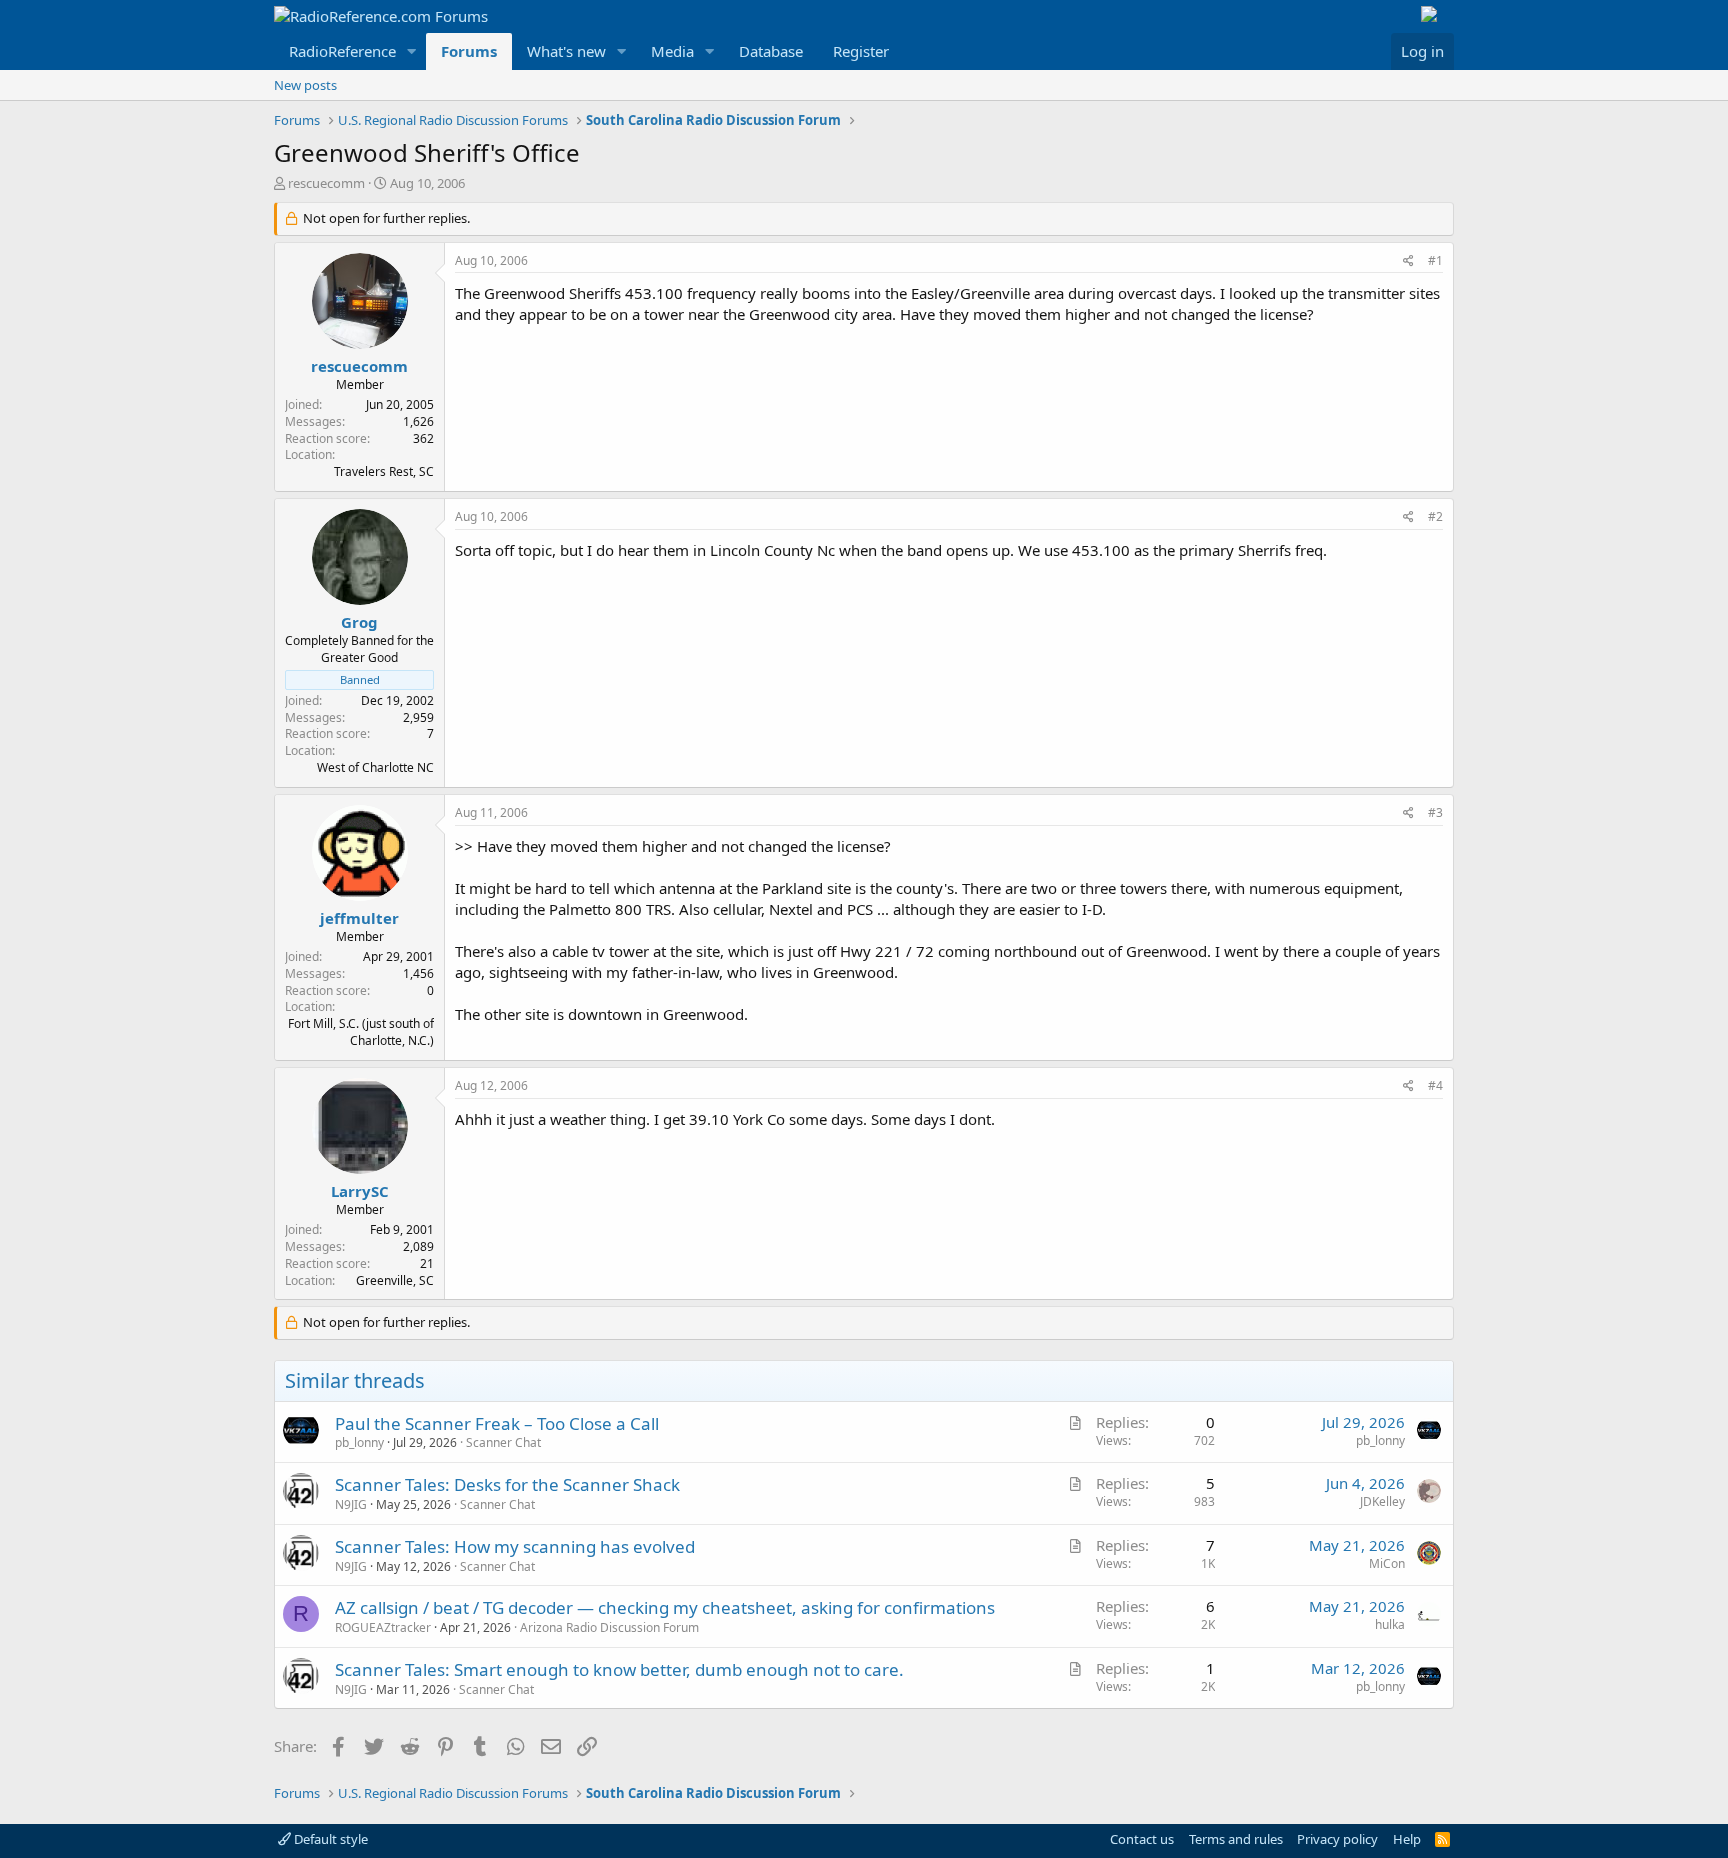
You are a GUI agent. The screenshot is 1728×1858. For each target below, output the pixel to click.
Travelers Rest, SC (384, 471)
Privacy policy (1337, 1839)
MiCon (1387, 1563)
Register (861, 51)
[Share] (1408, 261)
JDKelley (1382, 1501)
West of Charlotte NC (375, 767)
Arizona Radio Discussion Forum (609, 1627)
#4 (1435, 1085)
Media (672, 51)
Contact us (1142, 1839)
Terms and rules (1236, 1839)
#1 (1435, 260)
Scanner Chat (503, 1442)
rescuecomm (326, 183)
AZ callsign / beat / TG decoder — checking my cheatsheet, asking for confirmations (665, 1607)
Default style (329, 1839)
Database (771, 51)
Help (1407, 1839)
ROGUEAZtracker (383, 1627)
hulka (1390, 1624)
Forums (469, 51)
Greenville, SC (395, 1280)
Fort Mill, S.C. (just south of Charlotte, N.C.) (361, 1032)
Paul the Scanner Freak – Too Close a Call (497, 1423)
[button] (412, 51)
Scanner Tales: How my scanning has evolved (515, 1546)
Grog (359, 622)
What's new (566, 51)
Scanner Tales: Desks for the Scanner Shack (507, 1484)
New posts (305, 85)
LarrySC (360, 1191)
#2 (1435, 516)
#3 (1435, 812)
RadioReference (342, 51)
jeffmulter (359, 918)
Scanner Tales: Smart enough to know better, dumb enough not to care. (619, 1669)
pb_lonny (359, 1442)
